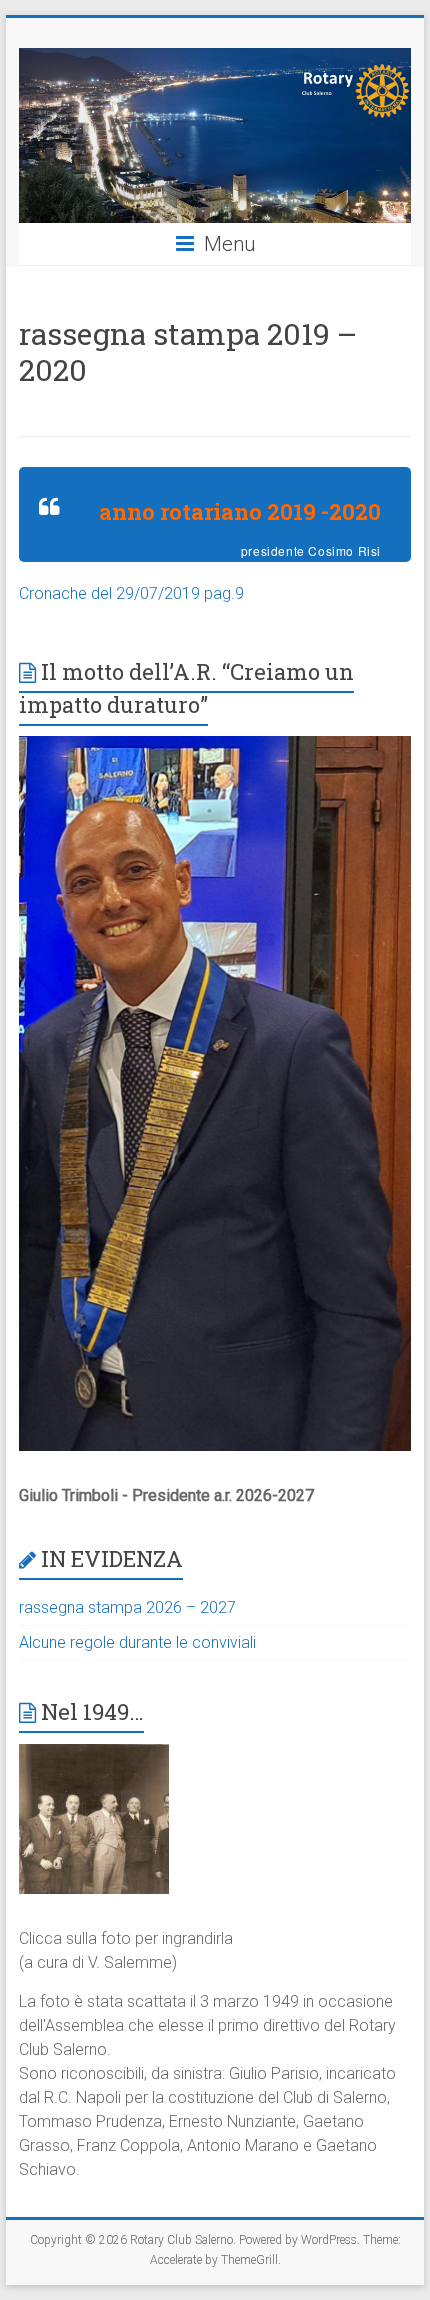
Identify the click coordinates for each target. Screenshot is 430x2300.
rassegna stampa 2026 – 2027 (127, 1607)
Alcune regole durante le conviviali (137, 1642)
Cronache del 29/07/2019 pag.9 (131, 593)
